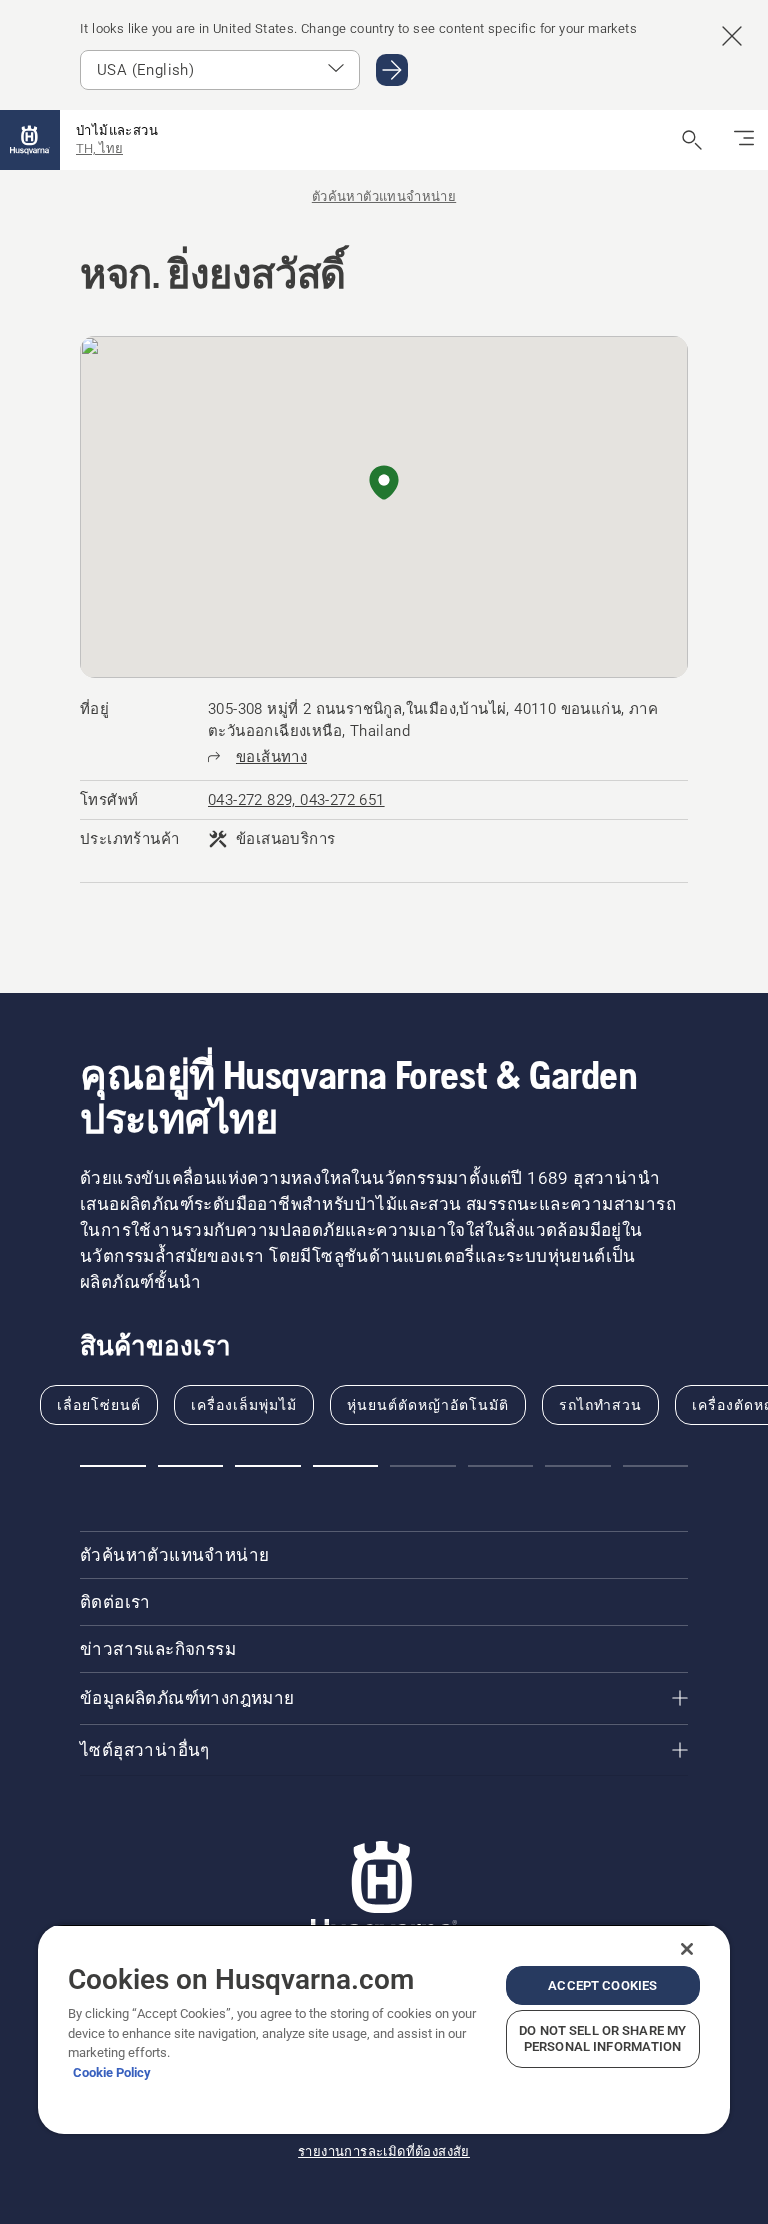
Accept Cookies (602, 1985)
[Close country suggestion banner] (732, 36)
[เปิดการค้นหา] (692, 140)
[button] (384, 484)
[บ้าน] (30, 140)
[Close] (687, 1949)
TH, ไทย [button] (99, 148)
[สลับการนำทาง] (744, 140)
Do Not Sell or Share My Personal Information (602, 2038)
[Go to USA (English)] (392, 70)
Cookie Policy (112, 2072)
